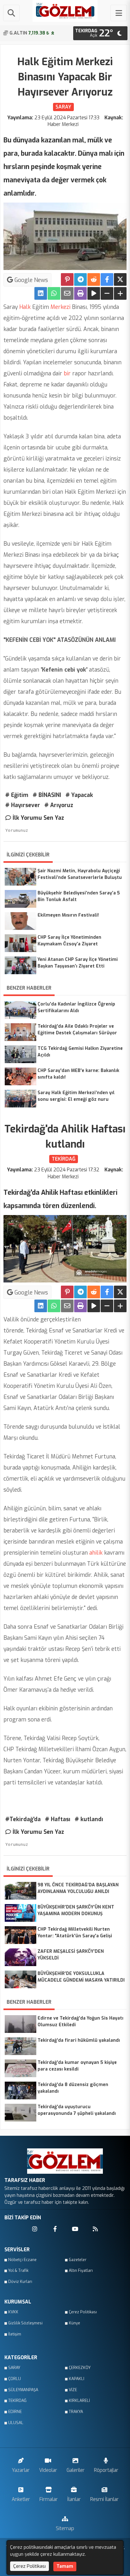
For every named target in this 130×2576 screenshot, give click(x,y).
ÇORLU (15, 2379)
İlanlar (74, 2499)
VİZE (73, 2390)
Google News (30, 280)
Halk (25, 307)
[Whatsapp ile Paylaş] (54, 293)
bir (66, 373)
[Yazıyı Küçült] (107, 293)
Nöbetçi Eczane (22, 2260)
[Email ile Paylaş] (67, 293)
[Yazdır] (80, 293)
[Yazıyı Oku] (94, 293)
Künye (74, 2323)
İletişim (15, 2334)
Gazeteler (78, 2260)
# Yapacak (79, 795)
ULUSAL (16, 2423)
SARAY (14, 2368)
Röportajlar (106, 2470)
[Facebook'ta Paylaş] (107, 279)
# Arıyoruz (59, 805)
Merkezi (60, 307)
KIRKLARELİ (79, 2401)
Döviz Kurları (20, 2282)
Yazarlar (21, 2470)
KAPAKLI (77, 2379)
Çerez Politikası (83, 2312)
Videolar (48, 2470)
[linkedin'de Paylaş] (41, 293)
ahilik (95, 1553)
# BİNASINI (47, 795)
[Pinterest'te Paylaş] (67, 279)
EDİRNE (15, 2412)
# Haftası (58, 1819)
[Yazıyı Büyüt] (120, 293)
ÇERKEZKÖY (80, 2368)
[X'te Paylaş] (120, 279)
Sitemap (65, 2528)
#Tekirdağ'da (23, 1819)
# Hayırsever (23, 805)
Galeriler (76, 2470)
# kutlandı (89, 1819)
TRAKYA (76, 2412)
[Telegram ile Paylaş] (80, 279)
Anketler (21, 2499)
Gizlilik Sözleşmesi (25, 2323)
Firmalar (49, 2499)
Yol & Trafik (18, 2271)
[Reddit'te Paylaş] (94, 279)
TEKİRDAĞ (17, 2401)
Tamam (65, 2566)
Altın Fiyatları (81, 2271)
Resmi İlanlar (104, 2499)
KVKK (13, 2312)
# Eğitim (17, 795)
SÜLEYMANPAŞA (23, 2390)
